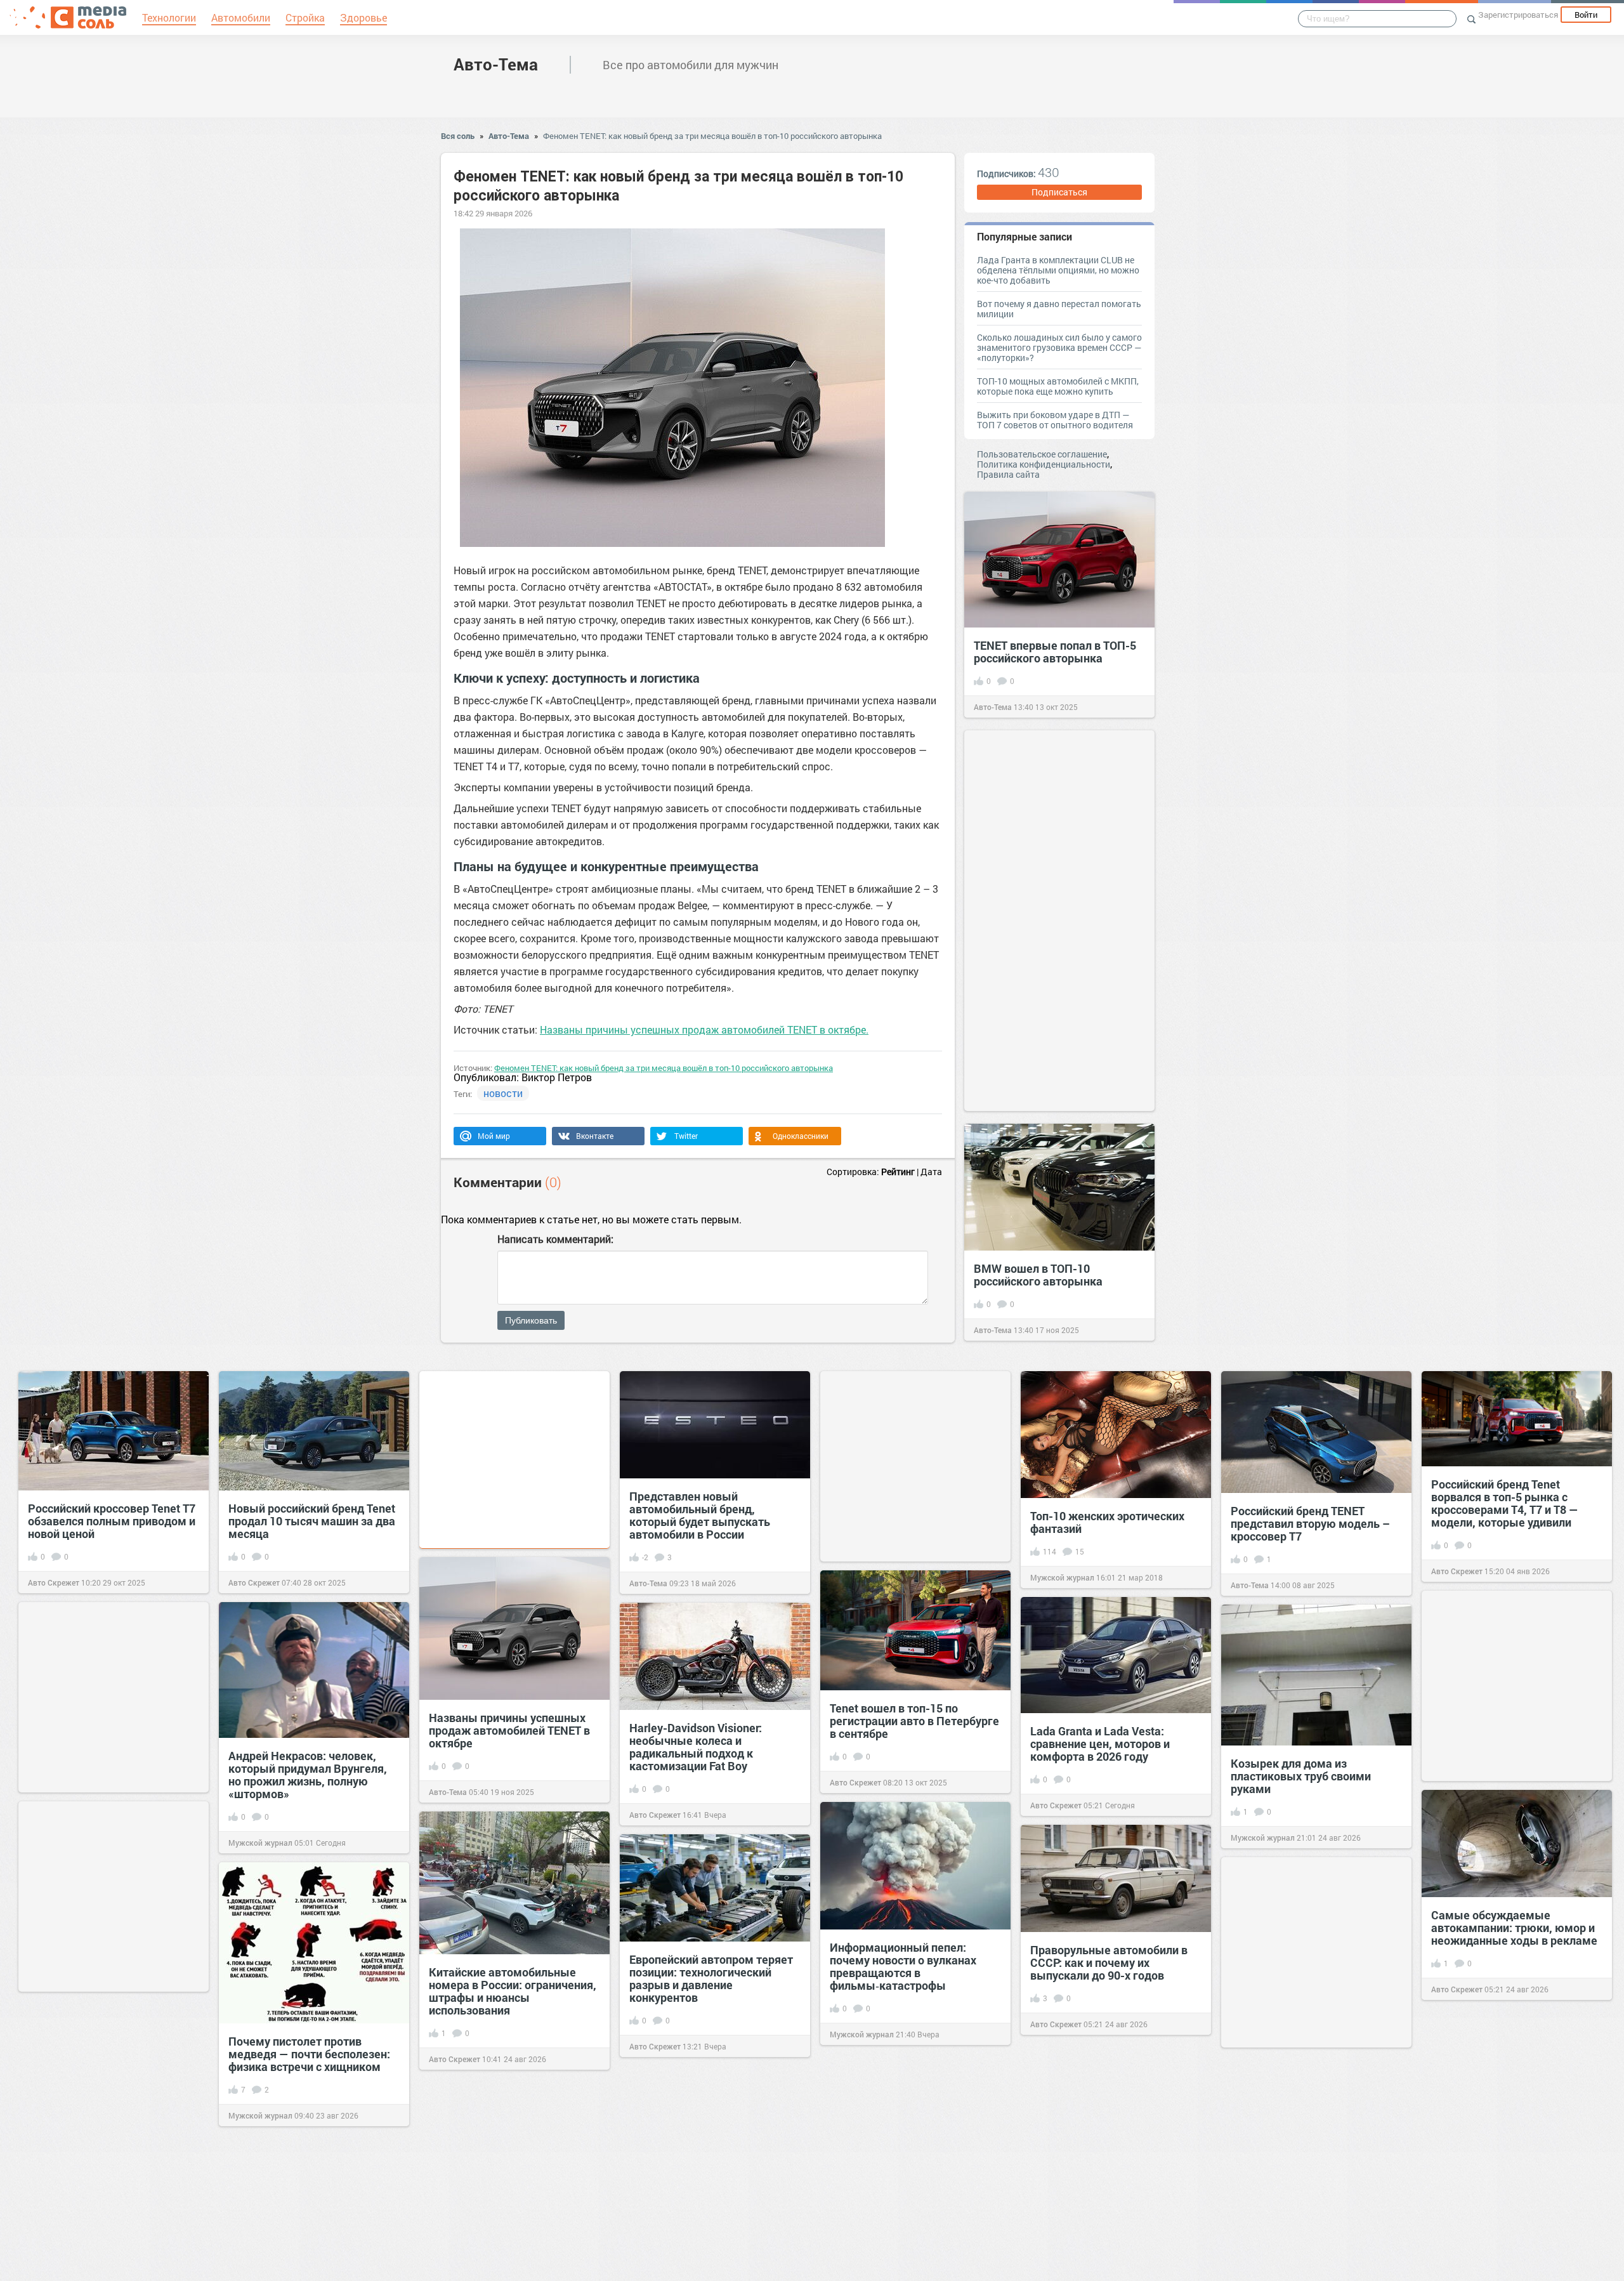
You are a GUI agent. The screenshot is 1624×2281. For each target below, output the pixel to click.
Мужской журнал (1062, 1577)
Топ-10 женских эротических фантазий (1107, 1522)
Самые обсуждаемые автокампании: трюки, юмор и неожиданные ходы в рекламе (1514, 1928)
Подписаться (1059, 192)
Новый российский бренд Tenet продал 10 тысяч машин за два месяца (312, 1521)
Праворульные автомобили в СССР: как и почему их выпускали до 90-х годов (1109, 1962)
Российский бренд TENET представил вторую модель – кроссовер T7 (1310, 1523)
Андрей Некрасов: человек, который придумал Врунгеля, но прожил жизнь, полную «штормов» (308, 1775)
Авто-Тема (496, 64)
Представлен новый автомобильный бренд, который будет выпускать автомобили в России (700, 1515)
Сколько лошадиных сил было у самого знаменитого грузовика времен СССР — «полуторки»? (1059, 347)
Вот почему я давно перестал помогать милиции (1059, 309)
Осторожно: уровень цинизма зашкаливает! (1511, 2143)
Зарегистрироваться (1518, 15)
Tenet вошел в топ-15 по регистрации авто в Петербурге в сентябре (914, 1721)
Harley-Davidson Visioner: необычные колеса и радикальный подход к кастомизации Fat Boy (696, 1747)
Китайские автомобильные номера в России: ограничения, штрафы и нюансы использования (513, 1991)
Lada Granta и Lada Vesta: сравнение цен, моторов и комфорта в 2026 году (1100, 1744)
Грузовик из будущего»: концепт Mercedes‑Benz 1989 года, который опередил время (108, 2145)
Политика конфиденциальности (1044, 464)
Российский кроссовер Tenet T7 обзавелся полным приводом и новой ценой (112, 1521)
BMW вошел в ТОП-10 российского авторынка (1038, 1275)
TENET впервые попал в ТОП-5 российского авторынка (1055, 652)
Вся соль (458, 136)
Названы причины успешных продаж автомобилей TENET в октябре (509, 1730)
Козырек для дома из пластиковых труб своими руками (1301, 1776)
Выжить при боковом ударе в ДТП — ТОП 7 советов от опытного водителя (1055, 420)
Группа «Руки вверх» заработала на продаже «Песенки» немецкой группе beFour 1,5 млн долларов (1307, 2193)
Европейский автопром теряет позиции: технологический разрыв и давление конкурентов (711, 1978)
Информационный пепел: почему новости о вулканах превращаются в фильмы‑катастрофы (903, 1966)
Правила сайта (1008, 474)
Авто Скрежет (54, 1582)
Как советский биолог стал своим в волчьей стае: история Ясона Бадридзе (1113, 2188)
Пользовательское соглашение (1042, 454)
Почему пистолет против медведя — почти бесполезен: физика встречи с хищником (309, 2054)
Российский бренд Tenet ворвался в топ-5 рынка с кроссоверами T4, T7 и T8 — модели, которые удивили (1505, 1503)
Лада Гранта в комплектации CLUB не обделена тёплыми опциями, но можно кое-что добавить (1058, 270)
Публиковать (531, 1320)
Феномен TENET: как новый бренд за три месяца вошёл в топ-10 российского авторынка (712, 136)
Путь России (1254, 2261)
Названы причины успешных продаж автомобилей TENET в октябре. (704, 1029)
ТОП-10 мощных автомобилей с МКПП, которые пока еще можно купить (1058, 386)
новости (503, 1093)
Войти (1586, 15)
